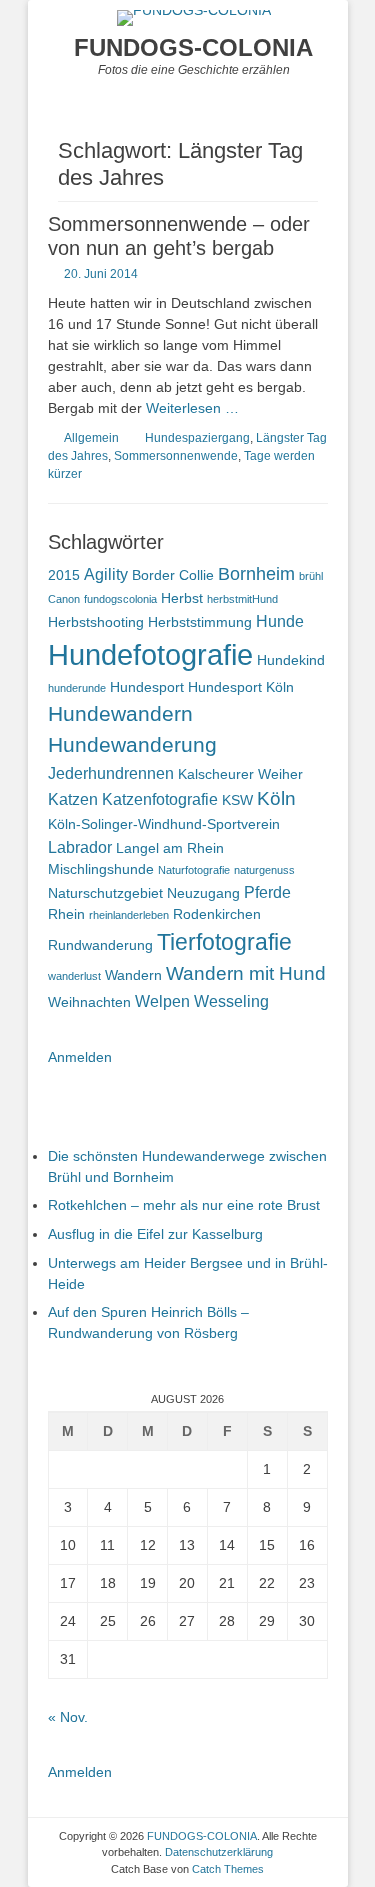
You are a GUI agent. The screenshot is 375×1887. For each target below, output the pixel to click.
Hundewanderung (132, 744)
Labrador (80, 847)
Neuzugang (203, 893)
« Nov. (68, 1717)
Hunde (280, 621)
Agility (106, 574)
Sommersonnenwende (176, 456)
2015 (64, 575)
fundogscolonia (120, 599)
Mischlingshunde (101, 869)
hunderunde (77, 688)
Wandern (133, 975)
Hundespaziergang (197, 438)
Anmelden (80, 1057)
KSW (237, 800)
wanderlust (74, 976)
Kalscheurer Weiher (240, 774)
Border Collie (173, 575)
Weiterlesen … (192, 408)
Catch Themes (228, 1869)
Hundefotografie (150, 654)
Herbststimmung (200, 622)
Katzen (73, 799)
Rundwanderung (100, 945)
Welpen (162, 1001)
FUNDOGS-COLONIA (193, 47)
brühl (311, 576)
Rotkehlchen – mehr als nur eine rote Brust (184, 1205)
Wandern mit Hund (246, 973)
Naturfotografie (194, 870)
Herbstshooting (96, 622)
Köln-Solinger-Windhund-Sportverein (164, 824)
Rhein (66, 914)
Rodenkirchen (217, 914)
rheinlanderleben (129, 915)
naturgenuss (264, 870)
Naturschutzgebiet (105, 893)
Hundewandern (120, 714)
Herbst (182, 598)
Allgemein (91, 438)
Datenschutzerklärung (219, 1852)
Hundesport (147, 687)
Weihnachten (89, 1002)
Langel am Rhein (170, 848)
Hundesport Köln (241, 687)
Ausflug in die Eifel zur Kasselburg (155, 1234)
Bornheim (256, 574)
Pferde (267, 892)
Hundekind (291, 660)
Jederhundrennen (111, 773)
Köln (276, 798)
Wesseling (231, 1001)
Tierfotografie (224, 942)
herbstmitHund (242, 599)
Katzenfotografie (160, 799)
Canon (64, 599)
